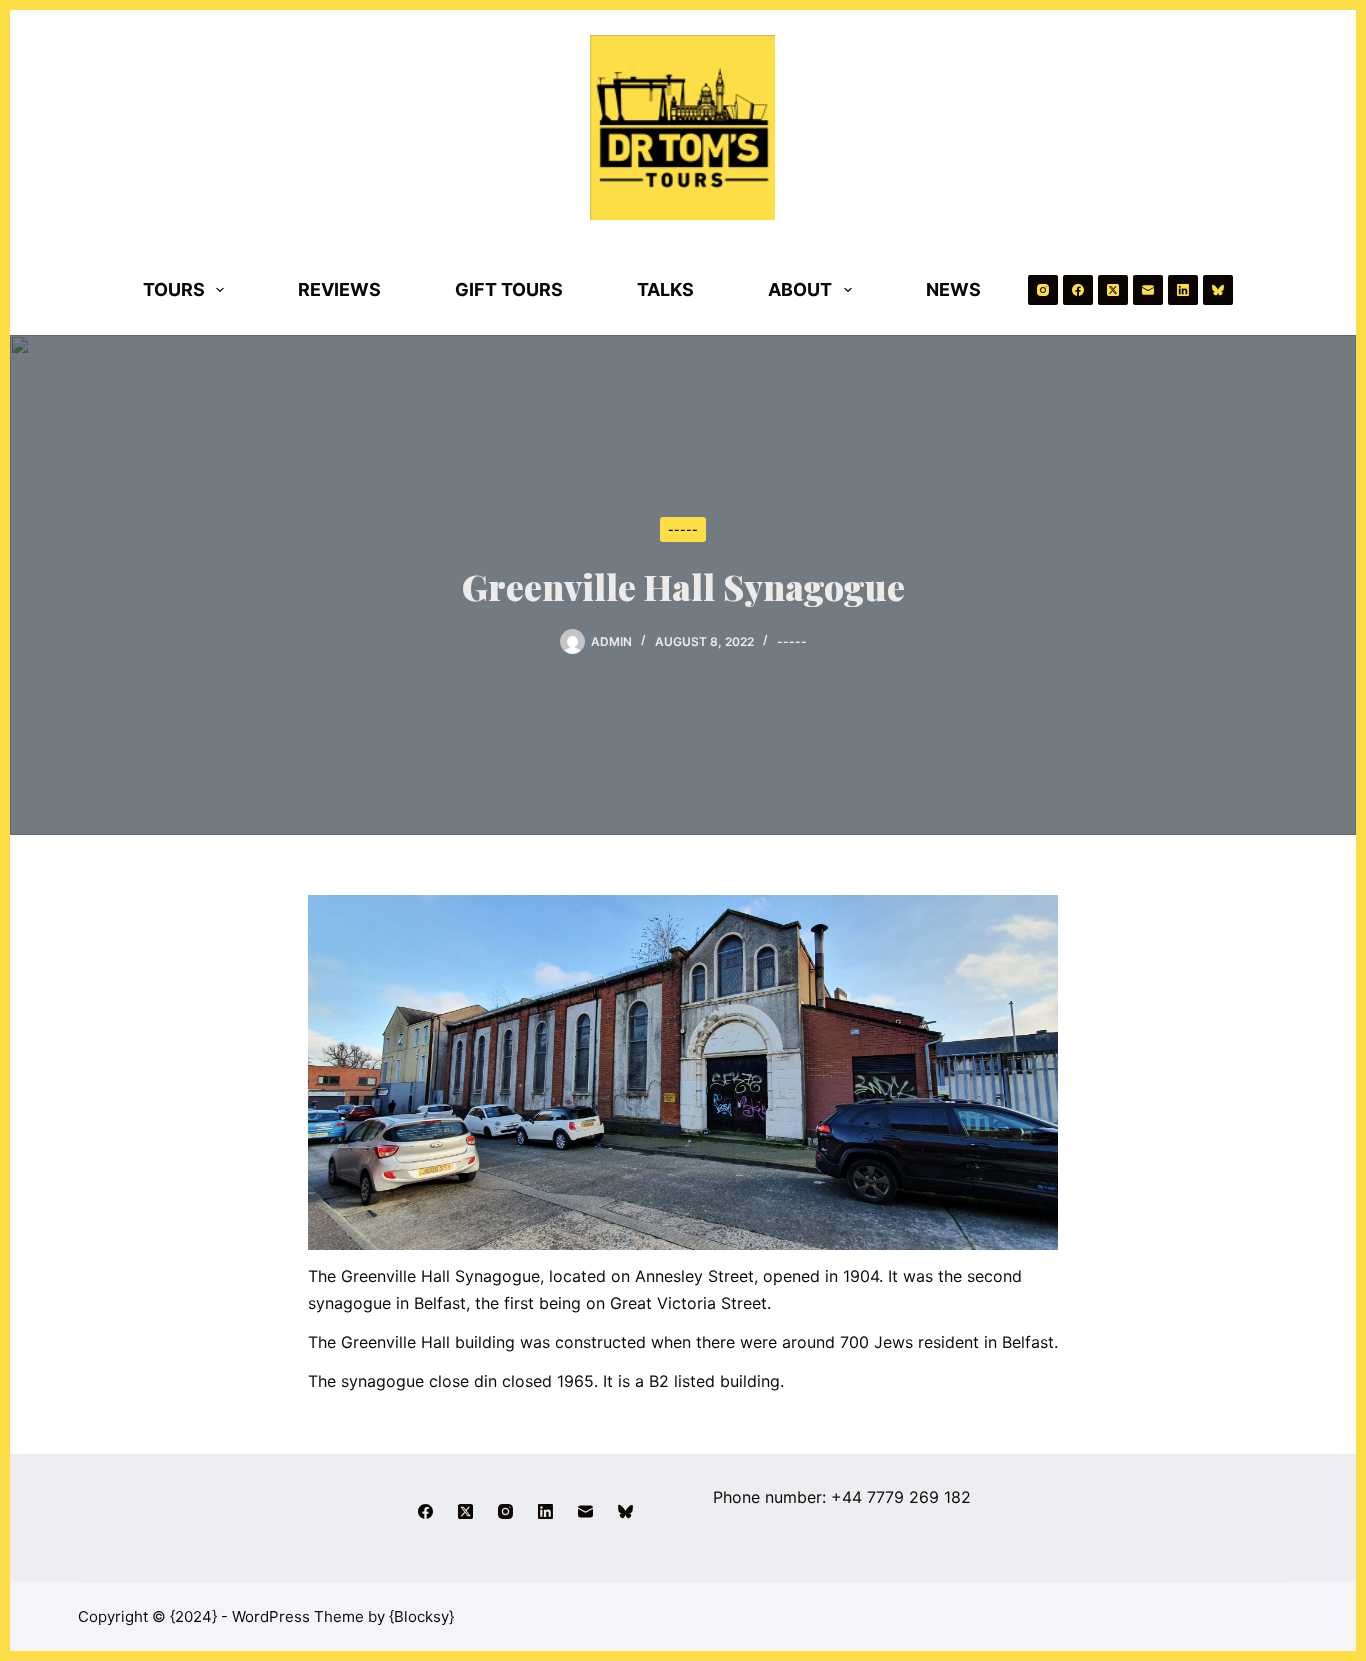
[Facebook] (1078, 290)
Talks (665, 289)
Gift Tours (509, 289)
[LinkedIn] (1183, 290)
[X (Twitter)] (1113, 290)
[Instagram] (1043, 290)
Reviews (339, 289)
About (800, 289)
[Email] (1148, 290)
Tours (174, 289)
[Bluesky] (1218, 290)
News (953, 289)
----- (683, 529)
